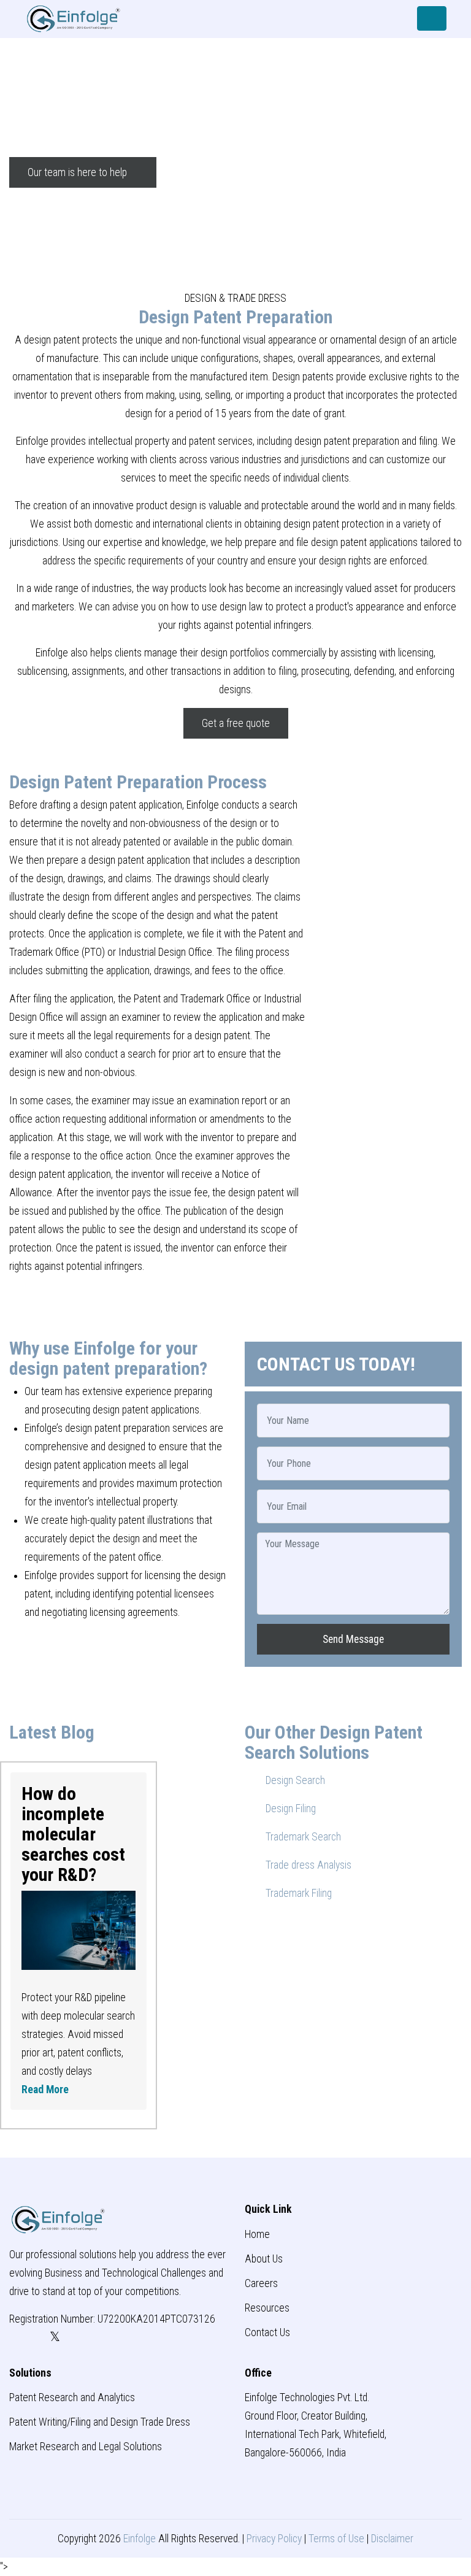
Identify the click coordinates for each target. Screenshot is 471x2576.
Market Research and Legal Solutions (86, 2447)
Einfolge (140, 2539)
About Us (264, 2259)
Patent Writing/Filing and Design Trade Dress (100, 2422)
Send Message (353, 1639)
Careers (261, 2283)
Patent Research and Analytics (72, 2397)
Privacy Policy (274, 2539)
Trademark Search (302, 1837)
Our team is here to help (78, 172)
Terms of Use (336, 2539)
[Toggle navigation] (432, 18)
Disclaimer (392, 2539)
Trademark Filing (297, 1893)
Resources (267, 2308)
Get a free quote (236, 723)
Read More (45, 2090)
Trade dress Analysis (307, 1865)
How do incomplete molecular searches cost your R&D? (73, 1834)
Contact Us (267, 2332)
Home (257, 2234)
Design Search (294, 1780)
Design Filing (289, 1809)
